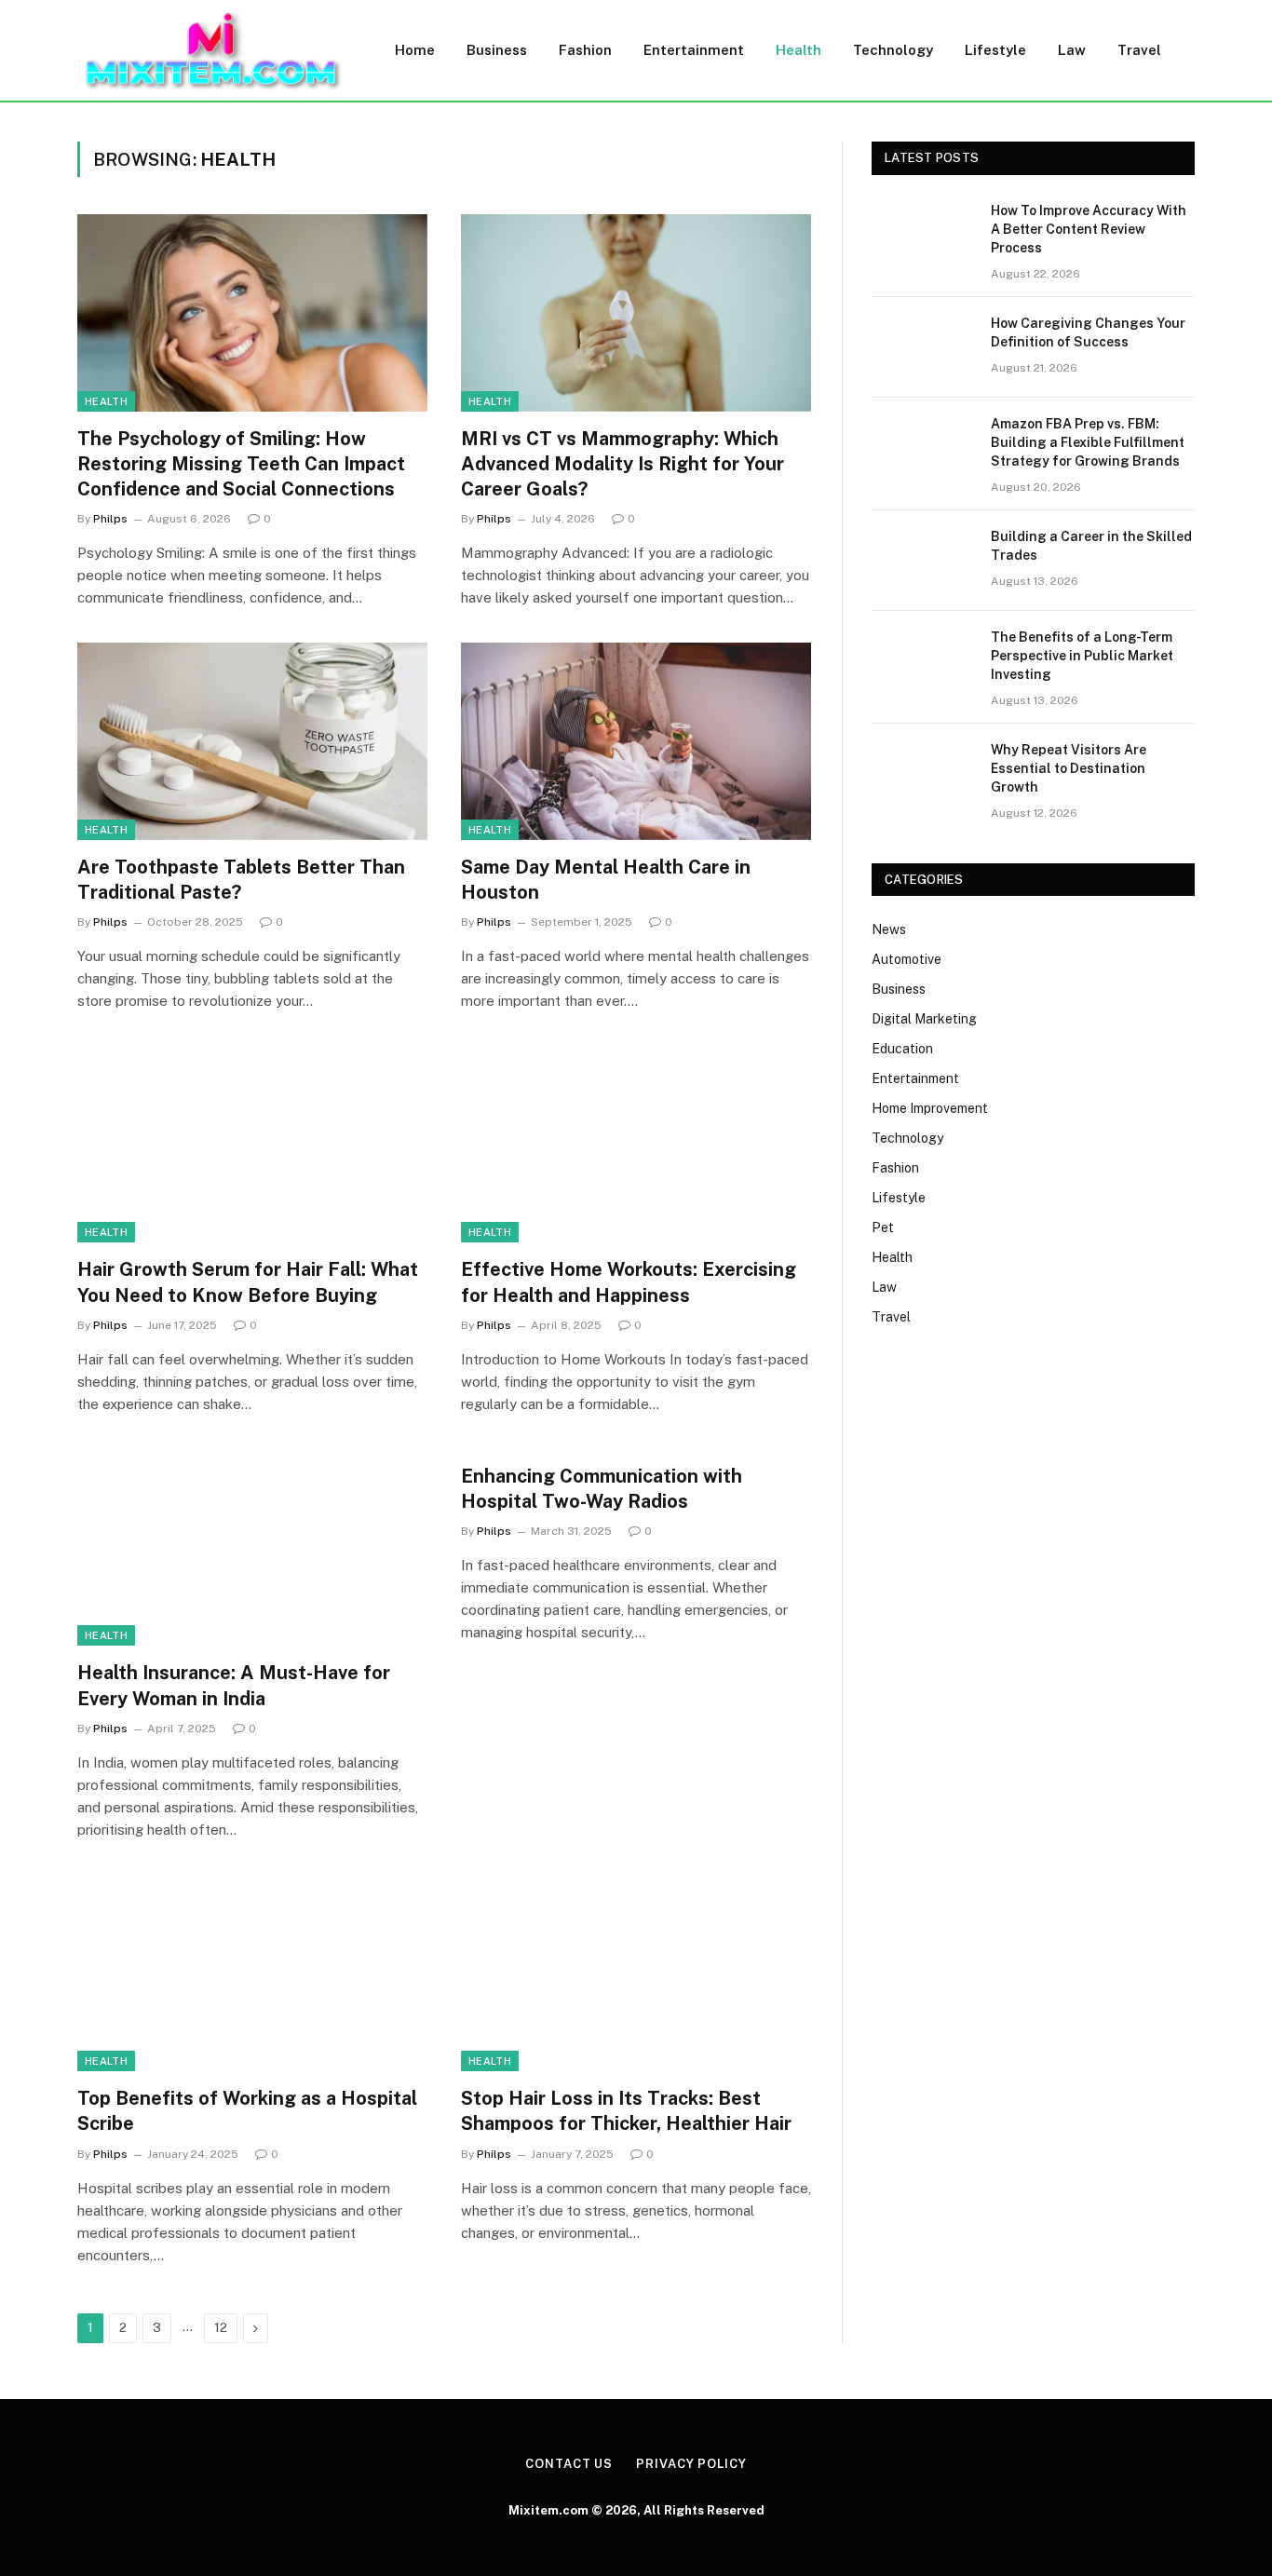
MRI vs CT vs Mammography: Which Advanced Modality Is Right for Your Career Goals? (622, 464)
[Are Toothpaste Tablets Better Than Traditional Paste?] (252, 741)
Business (497, 50)
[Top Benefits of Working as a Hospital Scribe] (252, 1973)
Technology (893, 50)
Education (902, 1049)
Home (415, 50)
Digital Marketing (924, 1019)
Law (1072, 50)
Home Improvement (930, 1108)
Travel (1139, 50)
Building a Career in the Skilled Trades (1091, 546)
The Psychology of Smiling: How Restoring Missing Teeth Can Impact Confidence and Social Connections (241, 464)
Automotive (907, 959)
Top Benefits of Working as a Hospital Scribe (247, 2111)
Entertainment (694, 50)
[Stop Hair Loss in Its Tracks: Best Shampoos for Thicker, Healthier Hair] (636, 1973)
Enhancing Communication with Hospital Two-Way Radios (602, 1489)
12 (221, 2328)
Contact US (569, 2464)
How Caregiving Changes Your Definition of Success (1088, 332)
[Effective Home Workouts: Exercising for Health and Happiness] (636, 1145)
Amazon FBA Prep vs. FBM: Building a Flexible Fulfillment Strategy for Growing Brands (1088, 442)
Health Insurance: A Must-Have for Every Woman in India (234, 1685)
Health (798, 50)
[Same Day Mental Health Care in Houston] (636, 741)
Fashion (585, 50)
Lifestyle (995, 50)
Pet (883, 1227)
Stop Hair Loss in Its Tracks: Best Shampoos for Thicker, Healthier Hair (626, 2111)
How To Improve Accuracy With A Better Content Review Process (1089, 229)
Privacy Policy (691, 2464)
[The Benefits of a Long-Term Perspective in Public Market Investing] (923, 661)
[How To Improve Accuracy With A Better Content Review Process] (923, 235)
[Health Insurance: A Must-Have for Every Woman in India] (252, 1548)
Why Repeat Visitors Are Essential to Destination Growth (1069, 768)
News (889, 929)
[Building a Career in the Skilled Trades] (923, 561)
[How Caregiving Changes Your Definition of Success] (923, 347)
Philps (110, 519)
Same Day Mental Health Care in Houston (606, 880)
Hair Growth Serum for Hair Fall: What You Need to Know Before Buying (248, 1282)
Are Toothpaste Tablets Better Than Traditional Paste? (241, 880)
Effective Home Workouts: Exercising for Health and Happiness (629, 1282)
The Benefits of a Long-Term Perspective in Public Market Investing (1082, 656)
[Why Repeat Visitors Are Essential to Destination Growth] (923, 774)
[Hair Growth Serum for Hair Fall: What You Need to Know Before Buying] (252, 1145)
